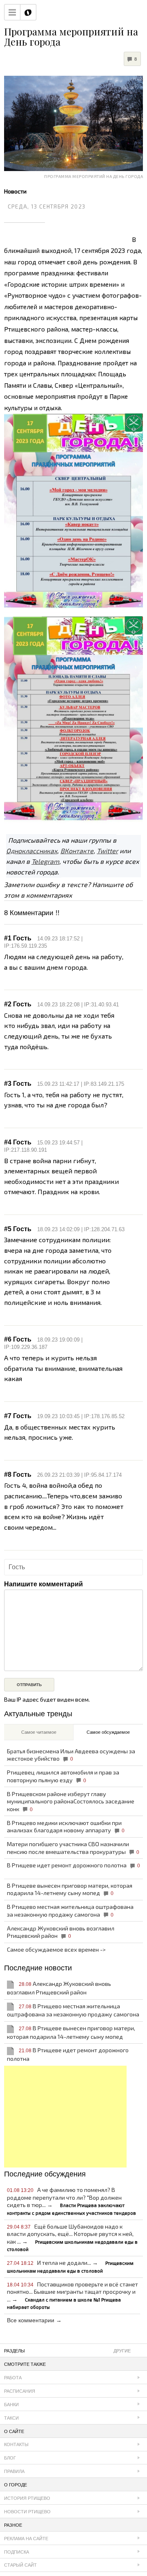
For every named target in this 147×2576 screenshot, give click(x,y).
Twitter (107, 851)
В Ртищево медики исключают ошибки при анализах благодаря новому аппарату (66, 1827)
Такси (11, 2418)
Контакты (16, 2444)
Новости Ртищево (27, 2512)
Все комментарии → (34, 2320)
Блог (10, 2458)
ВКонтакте (77, 851)
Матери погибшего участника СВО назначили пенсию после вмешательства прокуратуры (73, 1848)
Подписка (17, 2552)
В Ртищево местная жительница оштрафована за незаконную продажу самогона (70, 1911)
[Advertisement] (65, 2117)
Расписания (20, 2391)
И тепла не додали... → (70, 2266)
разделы (67, 2351)
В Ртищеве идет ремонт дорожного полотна (73, 1865)
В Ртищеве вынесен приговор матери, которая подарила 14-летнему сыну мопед (70, 1889)
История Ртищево (27, 2498)
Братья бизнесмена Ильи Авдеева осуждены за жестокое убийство (71, 1755)
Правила (14, 2471)
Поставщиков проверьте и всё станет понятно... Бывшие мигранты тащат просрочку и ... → (72, 2295)
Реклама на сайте (26, 2539)
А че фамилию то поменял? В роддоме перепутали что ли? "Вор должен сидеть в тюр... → (71, 2201)
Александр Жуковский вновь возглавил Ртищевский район (61, 1932)
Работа (13, 2378)
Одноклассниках (32, 851)
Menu (12, 12)
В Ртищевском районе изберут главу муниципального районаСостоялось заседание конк (71, 1801)
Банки (11, 2405)
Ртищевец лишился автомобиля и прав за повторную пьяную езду (63, 1776)
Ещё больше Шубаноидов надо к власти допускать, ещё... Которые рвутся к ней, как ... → (72, 2238)
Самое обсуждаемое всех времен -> (56, 1949)
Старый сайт (20, 2565)
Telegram (45, 861)
